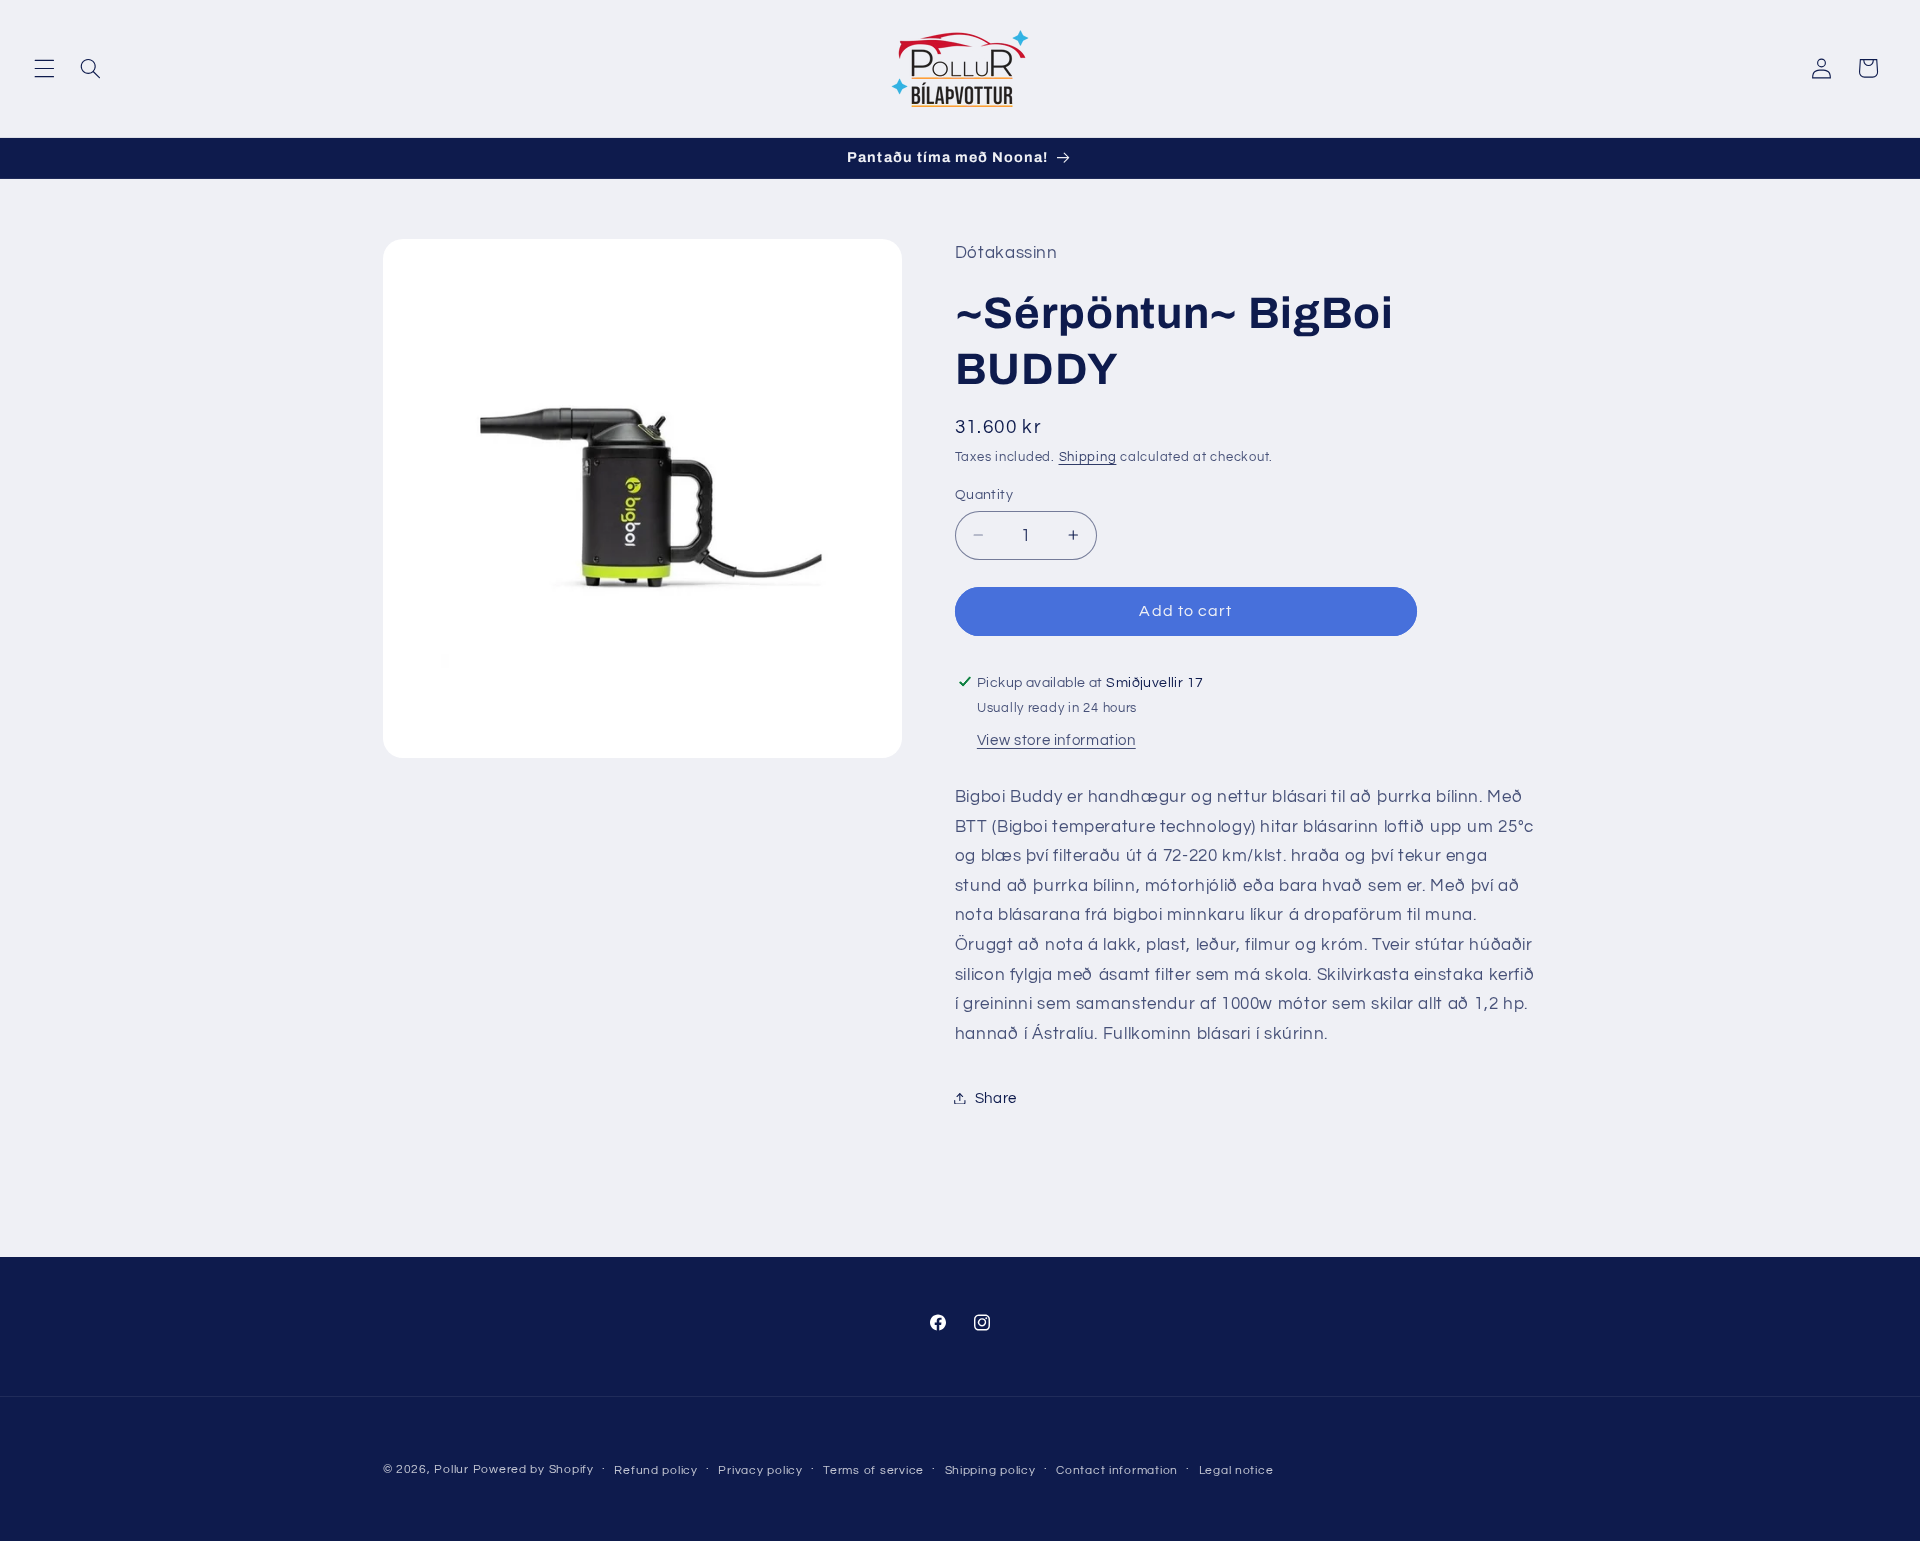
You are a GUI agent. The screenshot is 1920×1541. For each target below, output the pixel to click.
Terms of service (873, 1470)
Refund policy (656, 1470)
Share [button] (996, 1097)
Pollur (451, 1469)
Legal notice (1236, 1470)
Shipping (1088, 456)
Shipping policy (990, 1470)
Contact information (1117, 1470)
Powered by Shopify (533, 1469)
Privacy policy (760, 1470)
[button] (44, 68)
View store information (1056, 740)
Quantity (984, 494)
